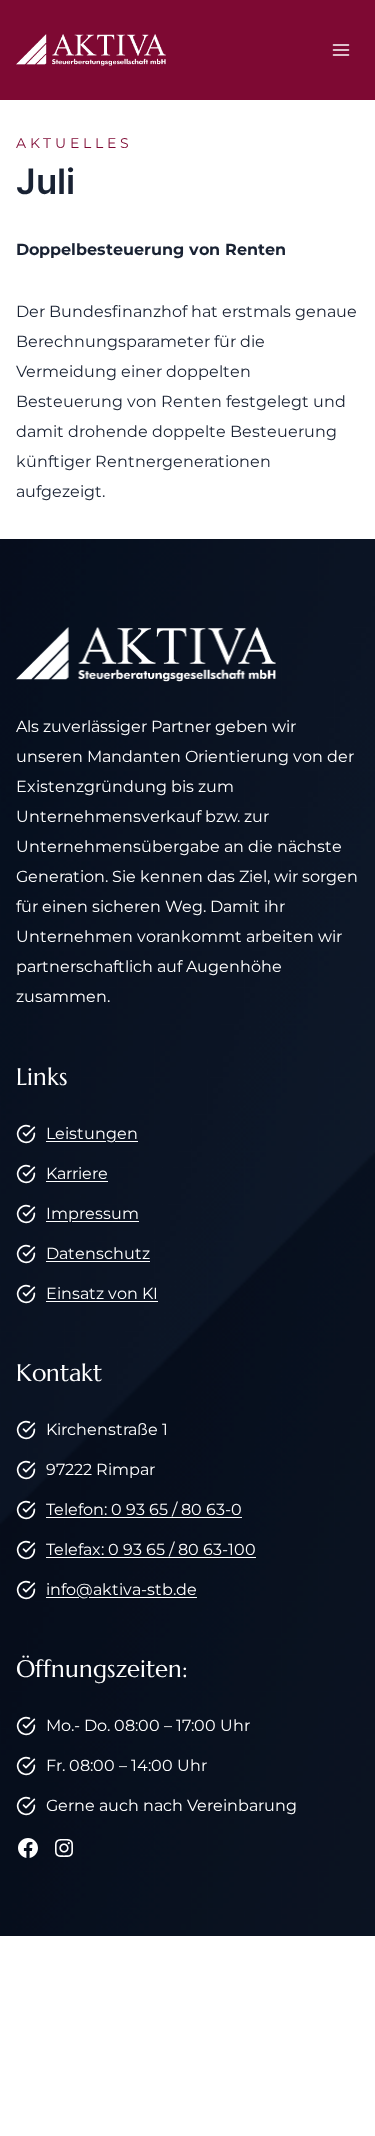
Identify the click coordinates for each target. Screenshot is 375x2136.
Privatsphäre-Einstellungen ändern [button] (183, 2020)
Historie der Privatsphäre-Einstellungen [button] (183, 2050)
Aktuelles (74, 143)
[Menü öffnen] (340, 49)
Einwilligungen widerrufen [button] (187, 2080)
